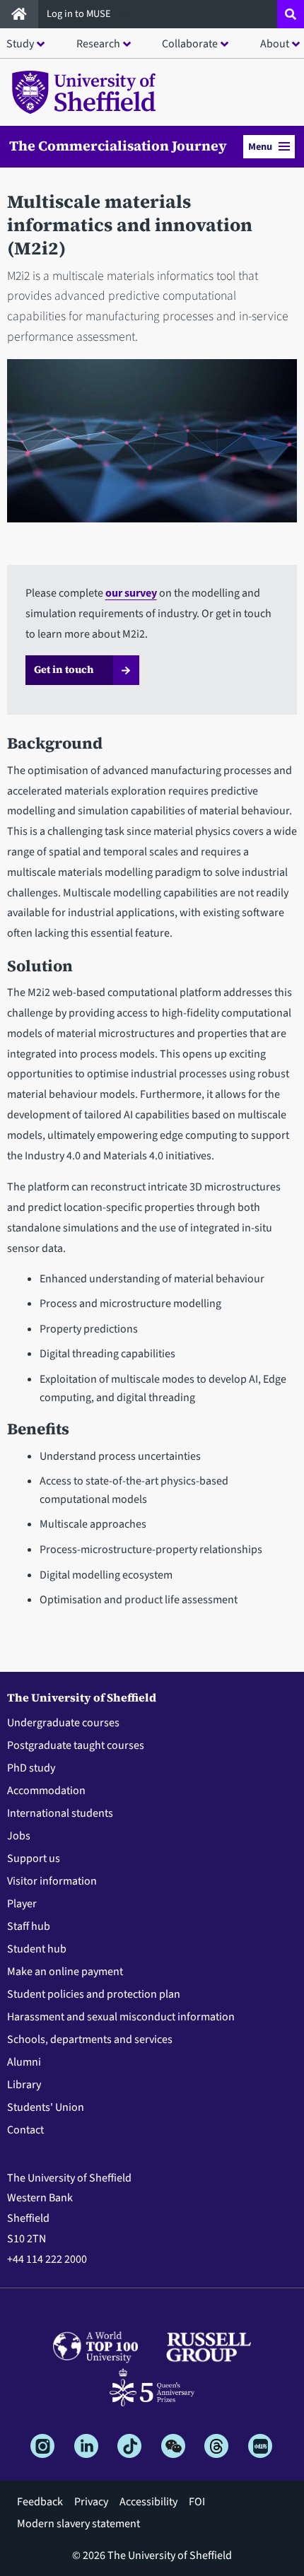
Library (24, 2085)
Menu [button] (260, 147)
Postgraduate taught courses (76, 1745)
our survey (131, 593)
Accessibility (148, 2502)
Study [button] (20, 44)
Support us (34, 1858)
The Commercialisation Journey (118, 146)
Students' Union (46, 2107)
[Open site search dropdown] (291, 14)
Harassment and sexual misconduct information (121, 2017)
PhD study (31, 1768)
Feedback (40, 2502)
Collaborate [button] (190, 44)
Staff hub (29, 1926)
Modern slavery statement (78, 2524)
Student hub (37, 1949)
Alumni (24, 2062)
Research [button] (98, 44)
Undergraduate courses (63, 1723)
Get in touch (64, 669)
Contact (25, 2130)
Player (22, 1904)
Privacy (91, 2502)
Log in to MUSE (80, 14)
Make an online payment (65, 1972)
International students (60, 1813)
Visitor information (52, 1881)
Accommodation (46, 1791)
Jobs (19, 1836)
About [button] (275, 44)
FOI (197, 2502)
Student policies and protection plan (94, 1994)
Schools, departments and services (90, 2039)
